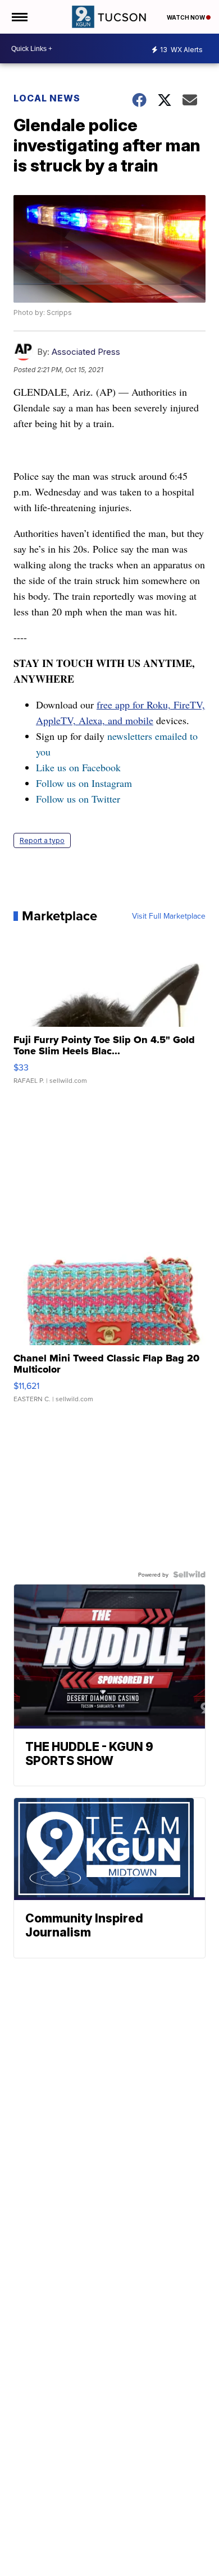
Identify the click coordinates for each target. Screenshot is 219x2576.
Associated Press (86, 352)
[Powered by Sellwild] (189, 1574)
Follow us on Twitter (78, 799)
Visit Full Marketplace (169, 916)
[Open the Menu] (19, 17)
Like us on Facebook (78, 767)
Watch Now (186, 17)
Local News (47, 98)
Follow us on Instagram (84, 783)
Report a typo (42, 840)
